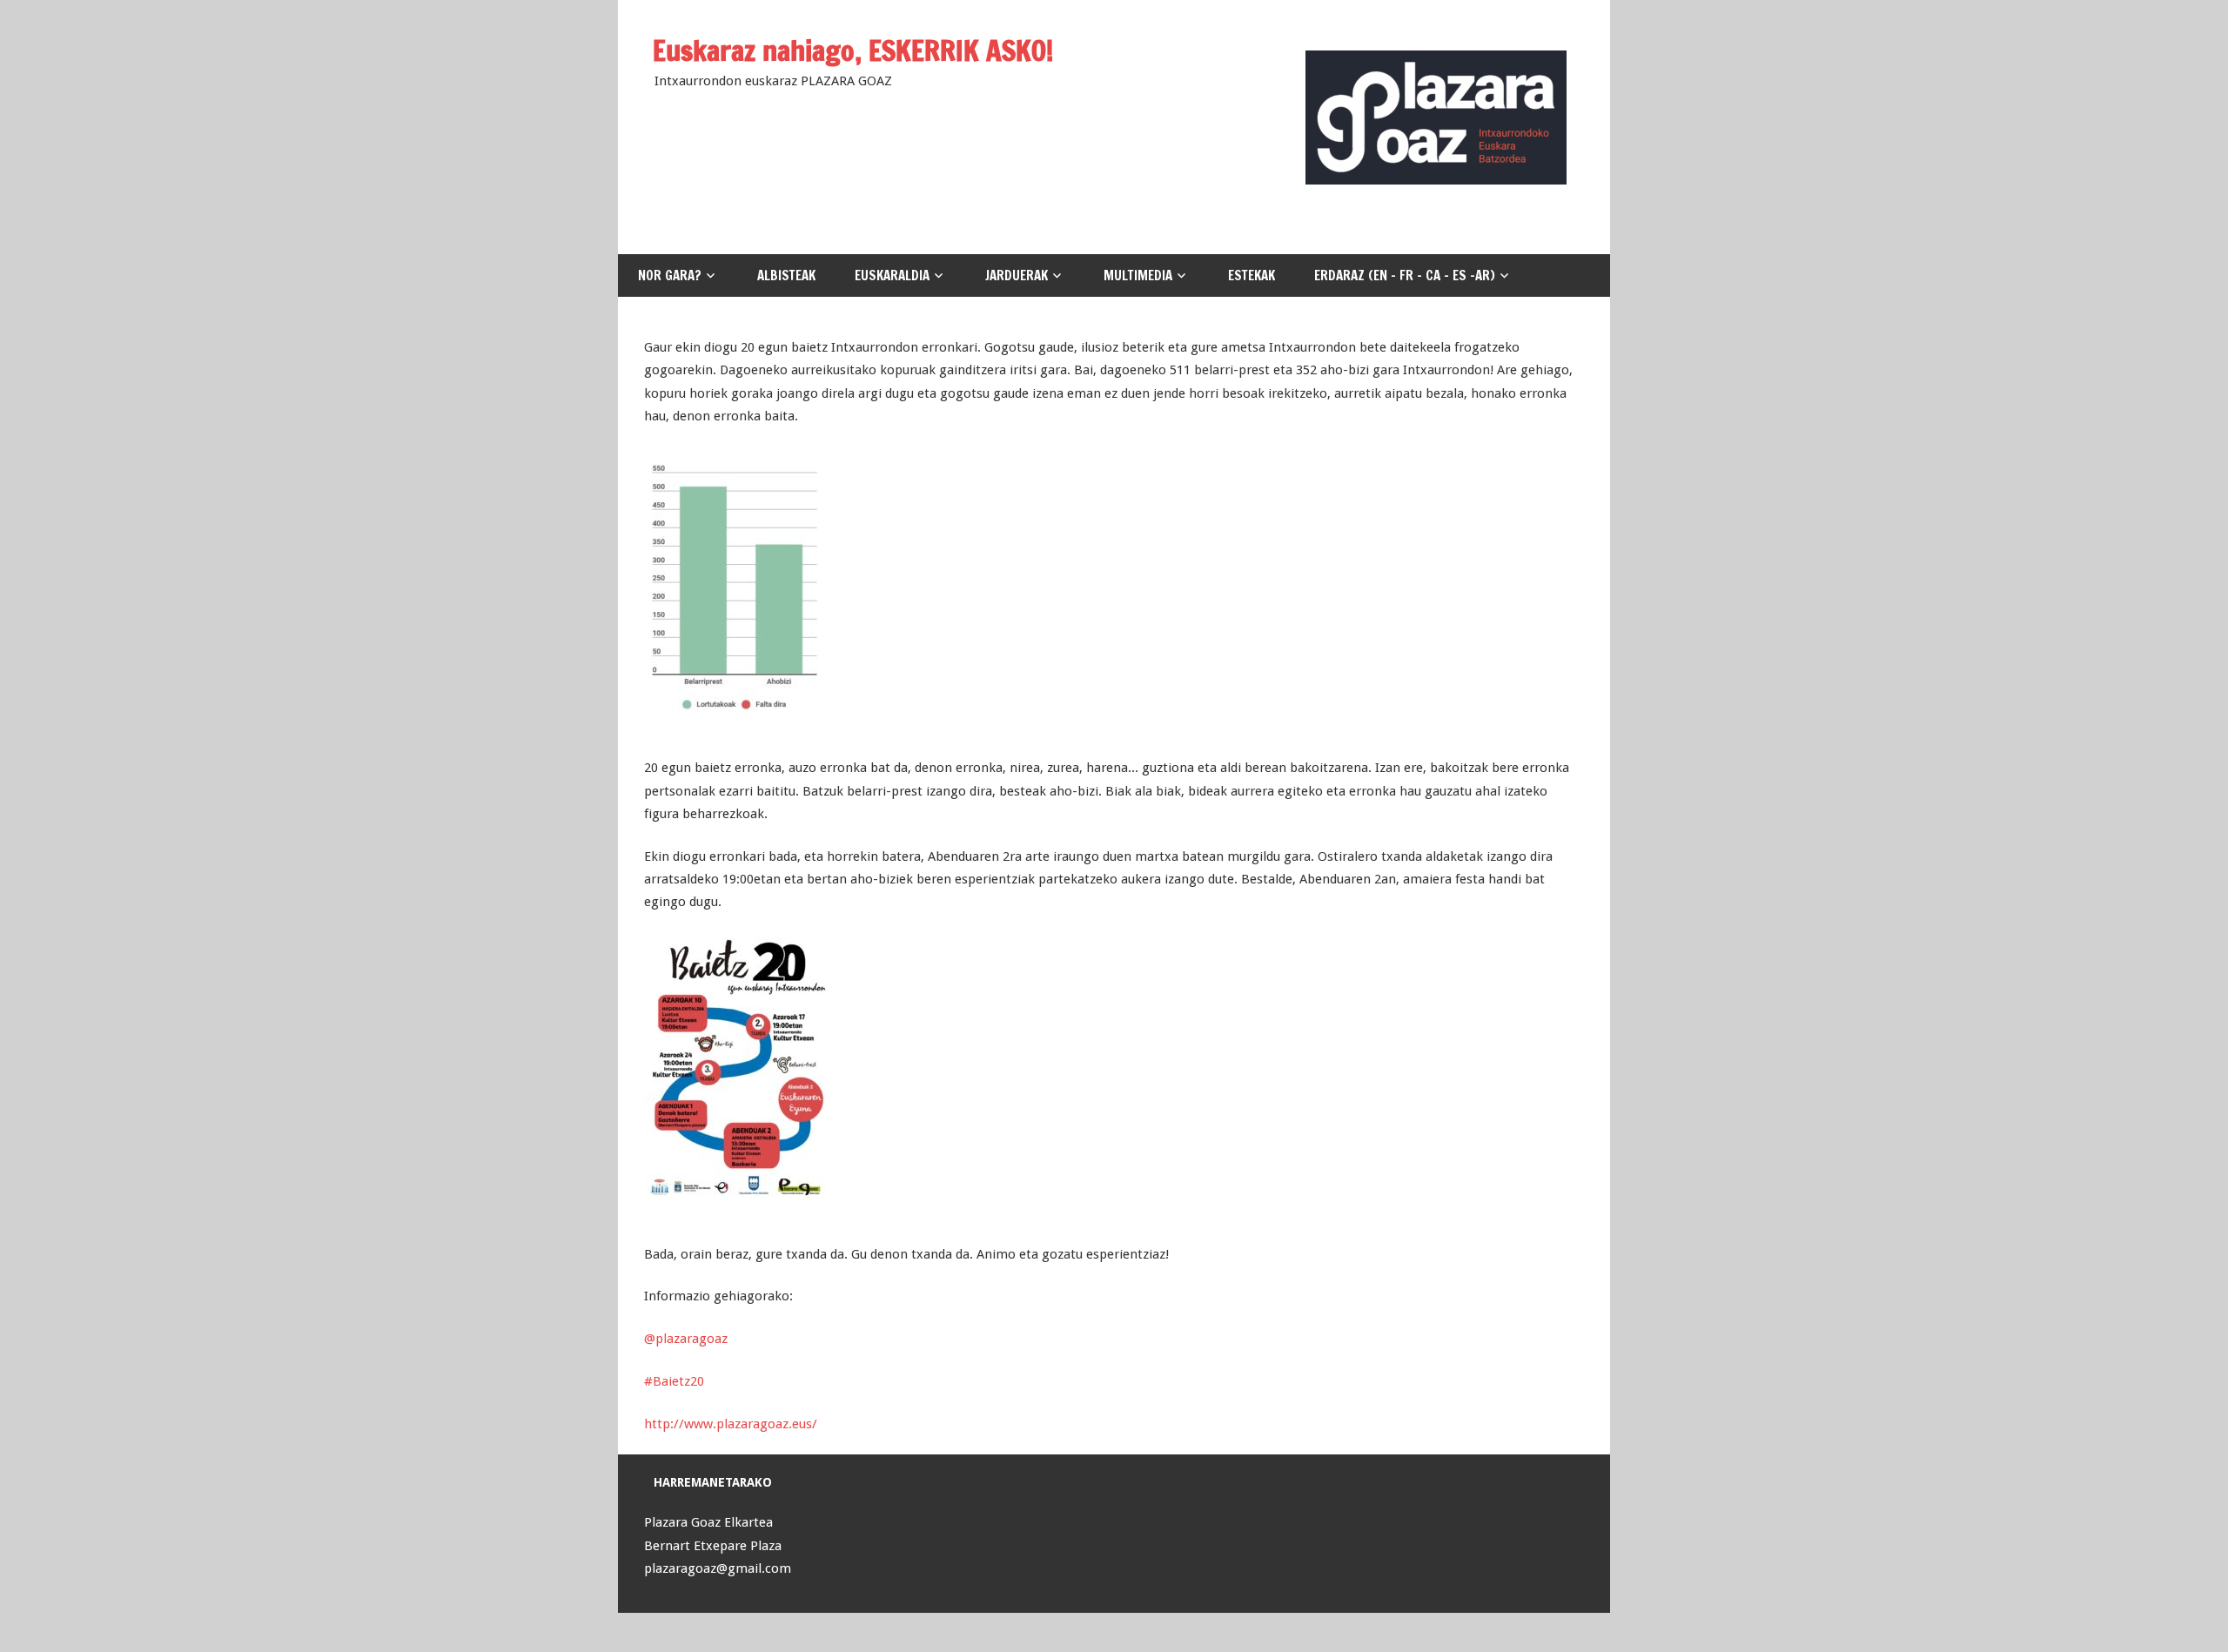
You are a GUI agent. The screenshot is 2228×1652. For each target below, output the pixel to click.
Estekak (1252, 275)
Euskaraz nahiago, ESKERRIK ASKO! (853, 50)
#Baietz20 (674, 1381)
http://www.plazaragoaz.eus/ (731, 1424)
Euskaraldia (892, 275)
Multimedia (1138, 275)
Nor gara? (670, 275)
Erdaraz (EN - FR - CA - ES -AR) (1405, 275)
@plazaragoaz (686, 1339)
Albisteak (786, 275)
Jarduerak (1017, 275)
